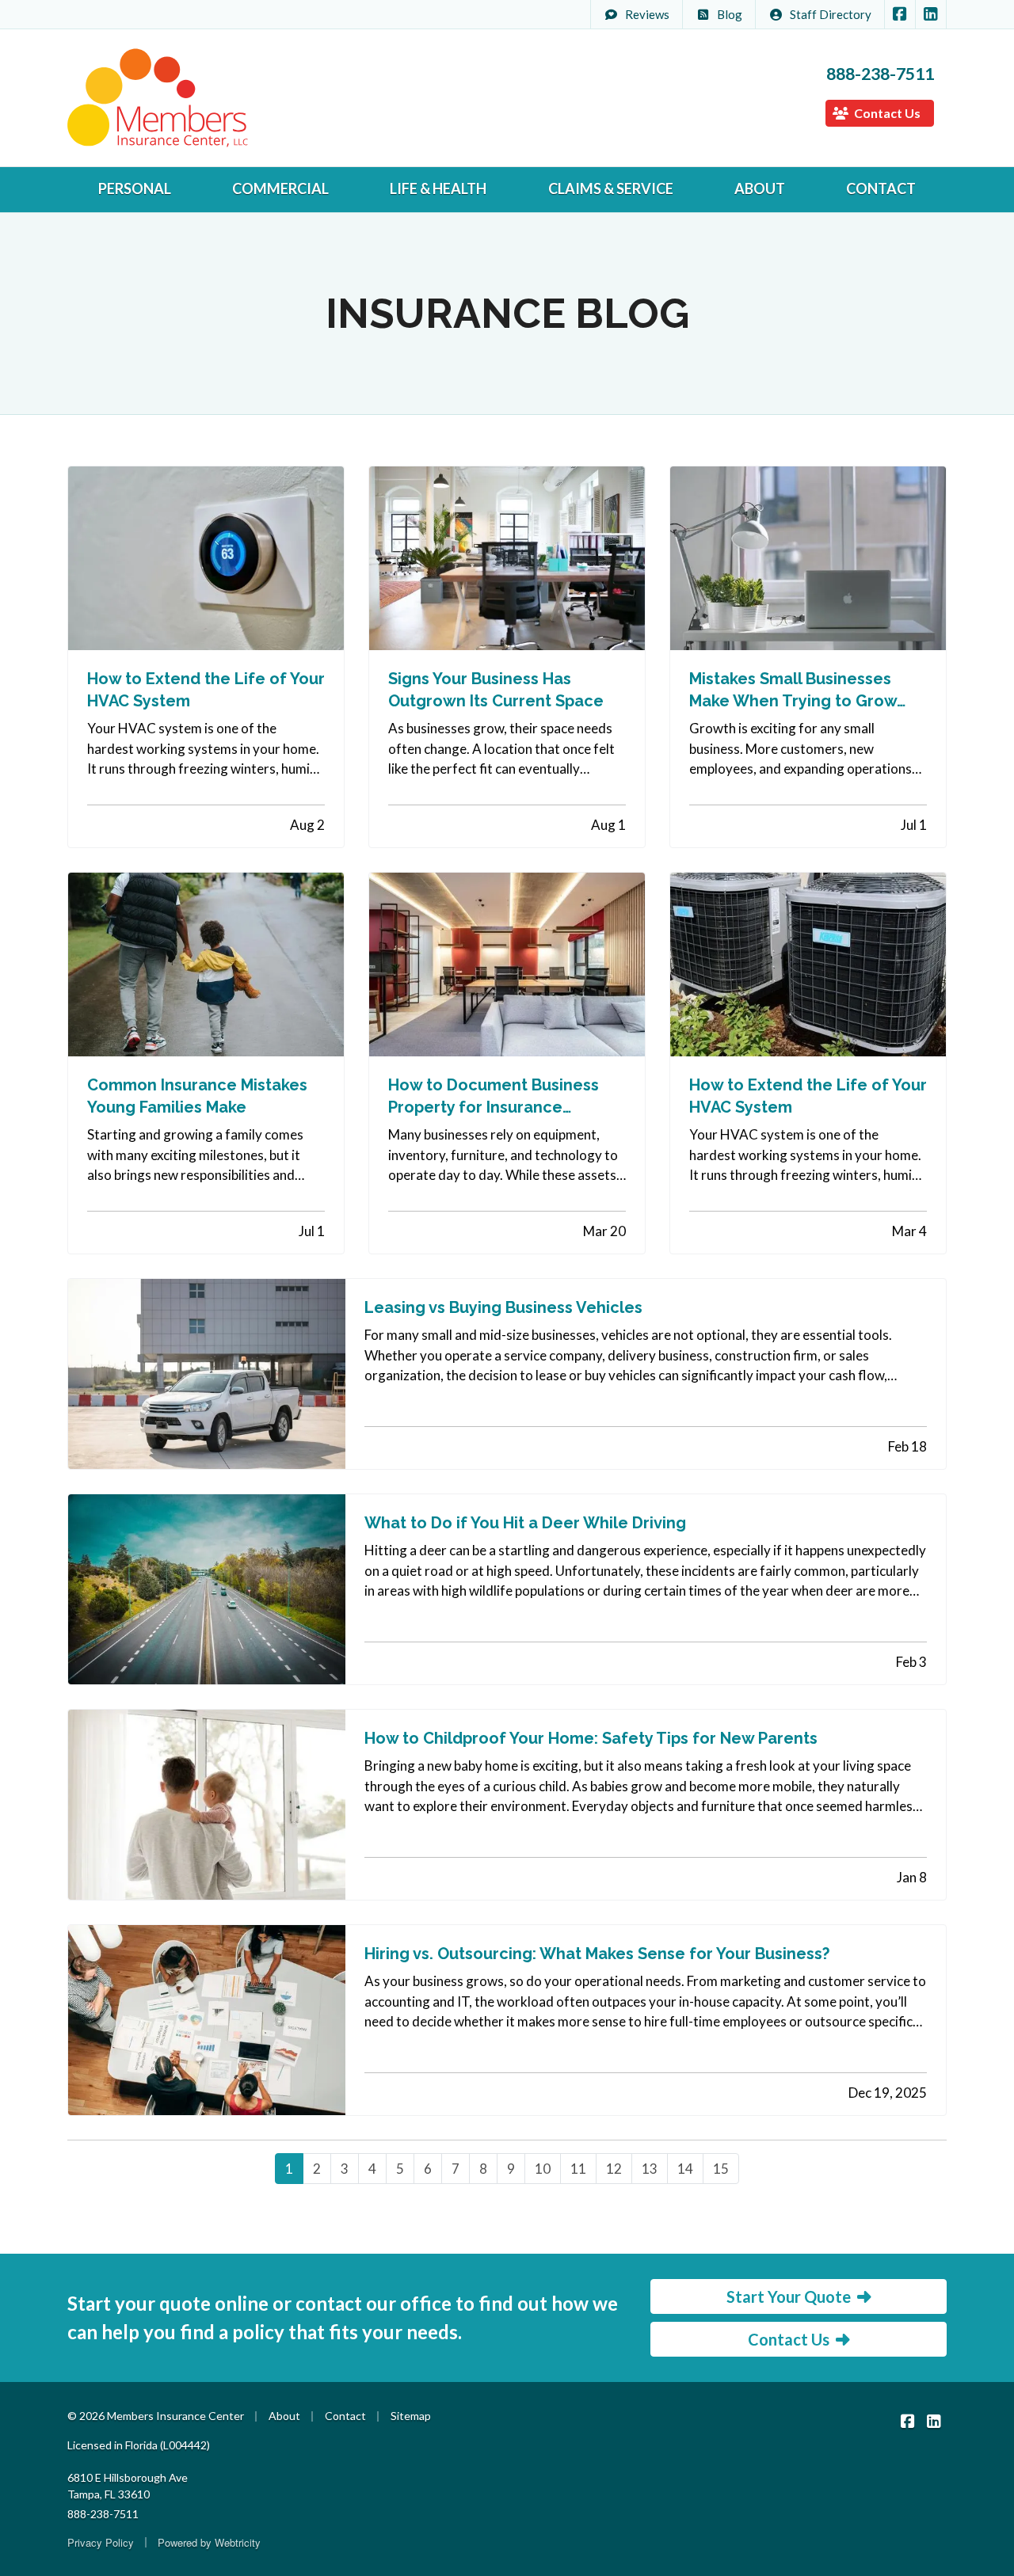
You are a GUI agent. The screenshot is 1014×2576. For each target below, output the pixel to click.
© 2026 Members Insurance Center (156, 2416)
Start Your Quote (789, 2296)
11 (578, 2169)
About (760, 188)
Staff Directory (831, 14)
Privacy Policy (101, 2542)
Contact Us (886, 113)
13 (650, 2169)
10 (543, 2169)
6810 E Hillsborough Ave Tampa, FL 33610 (128, 2486)
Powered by (209, 2542)
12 (614, 2169)
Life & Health (438, 188)
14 (685, 2169)
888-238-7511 (880, 74)
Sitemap (411, 2416)
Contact (881, 188)
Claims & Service (611, 188)
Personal (135, 188)
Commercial (280, 188)
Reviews (647, 14)
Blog (730, 14)
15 (721, 2169)
